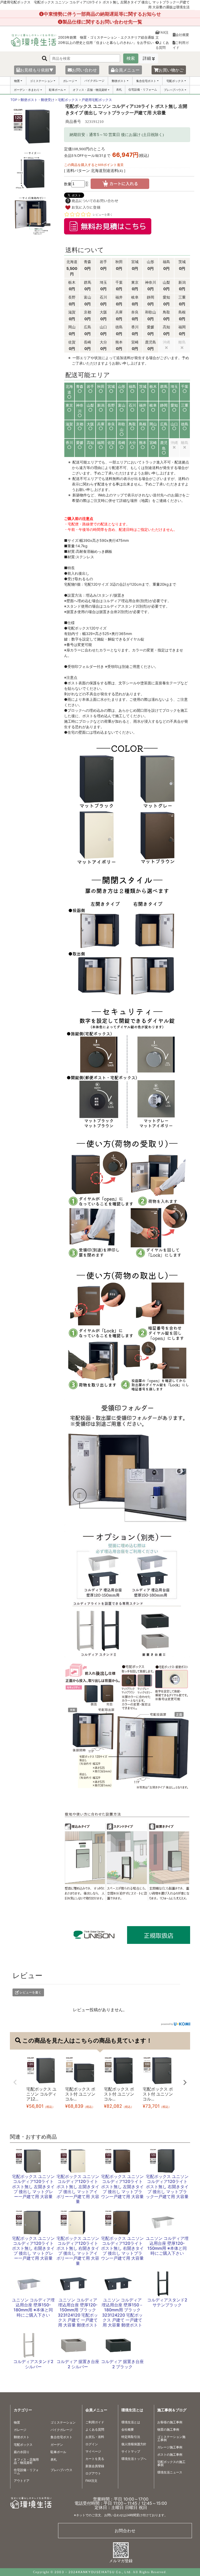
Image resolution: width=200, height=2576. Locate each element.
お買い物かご (171, 70)
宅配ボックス (175, 81)
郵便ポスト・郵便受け (37, 100)
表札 (119, 90)
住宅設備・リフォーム (143, 90)
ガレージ (69, 81)
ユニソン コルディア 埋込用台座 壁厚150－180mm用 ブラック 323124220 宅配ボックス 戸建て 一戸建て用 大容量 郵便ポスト (122, 2312)
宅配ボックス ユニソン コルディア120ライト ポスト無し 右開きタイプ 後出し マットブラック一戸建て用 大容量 (167, 2186)
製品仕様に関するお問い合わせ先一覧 (102, 22)
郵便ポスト (119, 81)
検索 (131, 58)
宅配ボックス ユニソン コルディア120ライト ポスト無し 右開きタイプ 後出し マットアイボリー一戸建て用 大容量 (78, 2251)
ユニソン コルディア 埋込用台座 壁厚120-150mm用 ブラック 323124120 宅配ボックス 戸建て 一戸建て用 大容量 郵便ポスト (78, 2312)
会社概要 (182, 35)
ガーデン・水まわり (27, 90)
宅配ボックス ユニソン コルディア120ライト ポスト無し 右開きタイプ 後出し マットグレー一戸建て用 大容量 (33, 2248)
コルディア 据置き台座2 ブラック (122, 2364)
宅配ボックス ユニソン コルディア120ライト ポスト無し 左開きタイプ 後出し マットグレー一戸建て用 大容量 (33, 2186)
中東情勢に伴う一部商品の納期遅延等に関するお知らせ (102, 14)
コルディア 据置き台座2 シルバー (78, 2364)
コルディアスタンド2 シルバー (33, 2364)
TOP (14, 100)
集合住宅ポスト (146, 81)
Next (185, 2082)
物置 (17, 81)
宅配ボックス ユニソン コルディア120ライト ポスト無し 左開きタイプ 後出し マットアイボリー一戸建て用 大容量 (78, 2189)
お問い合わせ (84, 70)
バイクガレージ (94, 81)
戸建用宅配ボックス (97, 100)
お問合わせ (125, 2531)
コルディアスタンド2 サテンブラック (167, 2302)
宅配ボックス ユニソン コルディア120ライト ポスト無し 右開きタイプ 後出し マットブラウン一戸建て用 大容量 (122, 2248)
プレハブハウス (174, 90)
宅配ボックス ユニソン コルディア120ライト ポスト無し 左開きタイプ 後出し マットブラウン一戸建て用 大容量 (122, 2186)
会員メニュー (127, 70)
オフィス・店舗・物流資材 (90, 90)
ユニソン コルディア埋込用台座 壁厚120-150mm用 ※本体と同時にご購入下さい (167, 2246)
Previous (15, 2082)
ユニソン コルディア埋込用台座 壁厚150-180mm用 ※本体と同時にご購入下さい (33, 2307)
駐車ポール (56, 90)
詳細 (147, 58)
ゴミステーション (41, 81)
